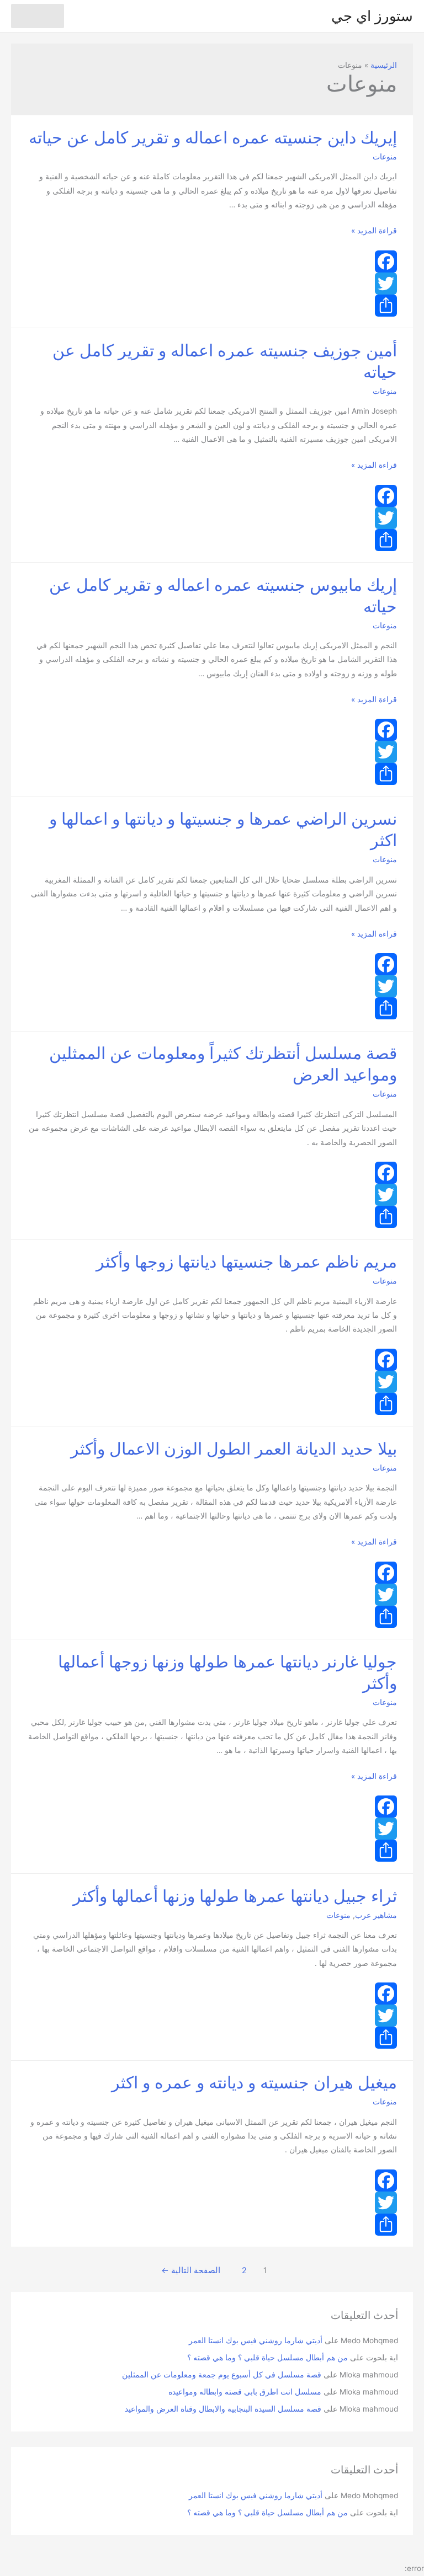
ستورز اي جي (372, 16)
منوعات (385, 157)
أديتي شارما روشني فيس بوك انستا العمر (256, 2340)
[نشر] (212, 306)
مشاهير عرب (376, 1915)
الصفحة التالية (191, 2270)
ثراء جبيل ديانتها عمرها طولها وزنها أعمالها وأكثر (235, 1896)
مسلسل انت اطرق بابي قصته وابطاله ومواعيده (245, 2392)
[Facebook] (212, 261)
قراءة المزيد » (374, 231)
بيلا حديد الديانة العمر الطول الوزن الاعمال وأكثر (234, 1449)
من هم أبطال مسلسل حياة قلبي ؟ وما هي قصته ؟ (267, 2358)
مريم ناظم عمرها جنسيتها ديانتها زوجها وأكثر (247, 1262)
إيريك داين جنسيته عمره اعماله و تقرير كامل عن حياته (213, 137)
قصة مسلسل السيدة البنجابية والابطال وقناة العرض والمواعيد (223, 2409)
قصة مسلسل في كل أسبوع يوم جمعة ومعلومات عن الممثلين (222, 2375)
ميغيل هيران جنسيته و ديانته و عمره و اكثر (254, 2082)
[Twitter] (212, 284)
